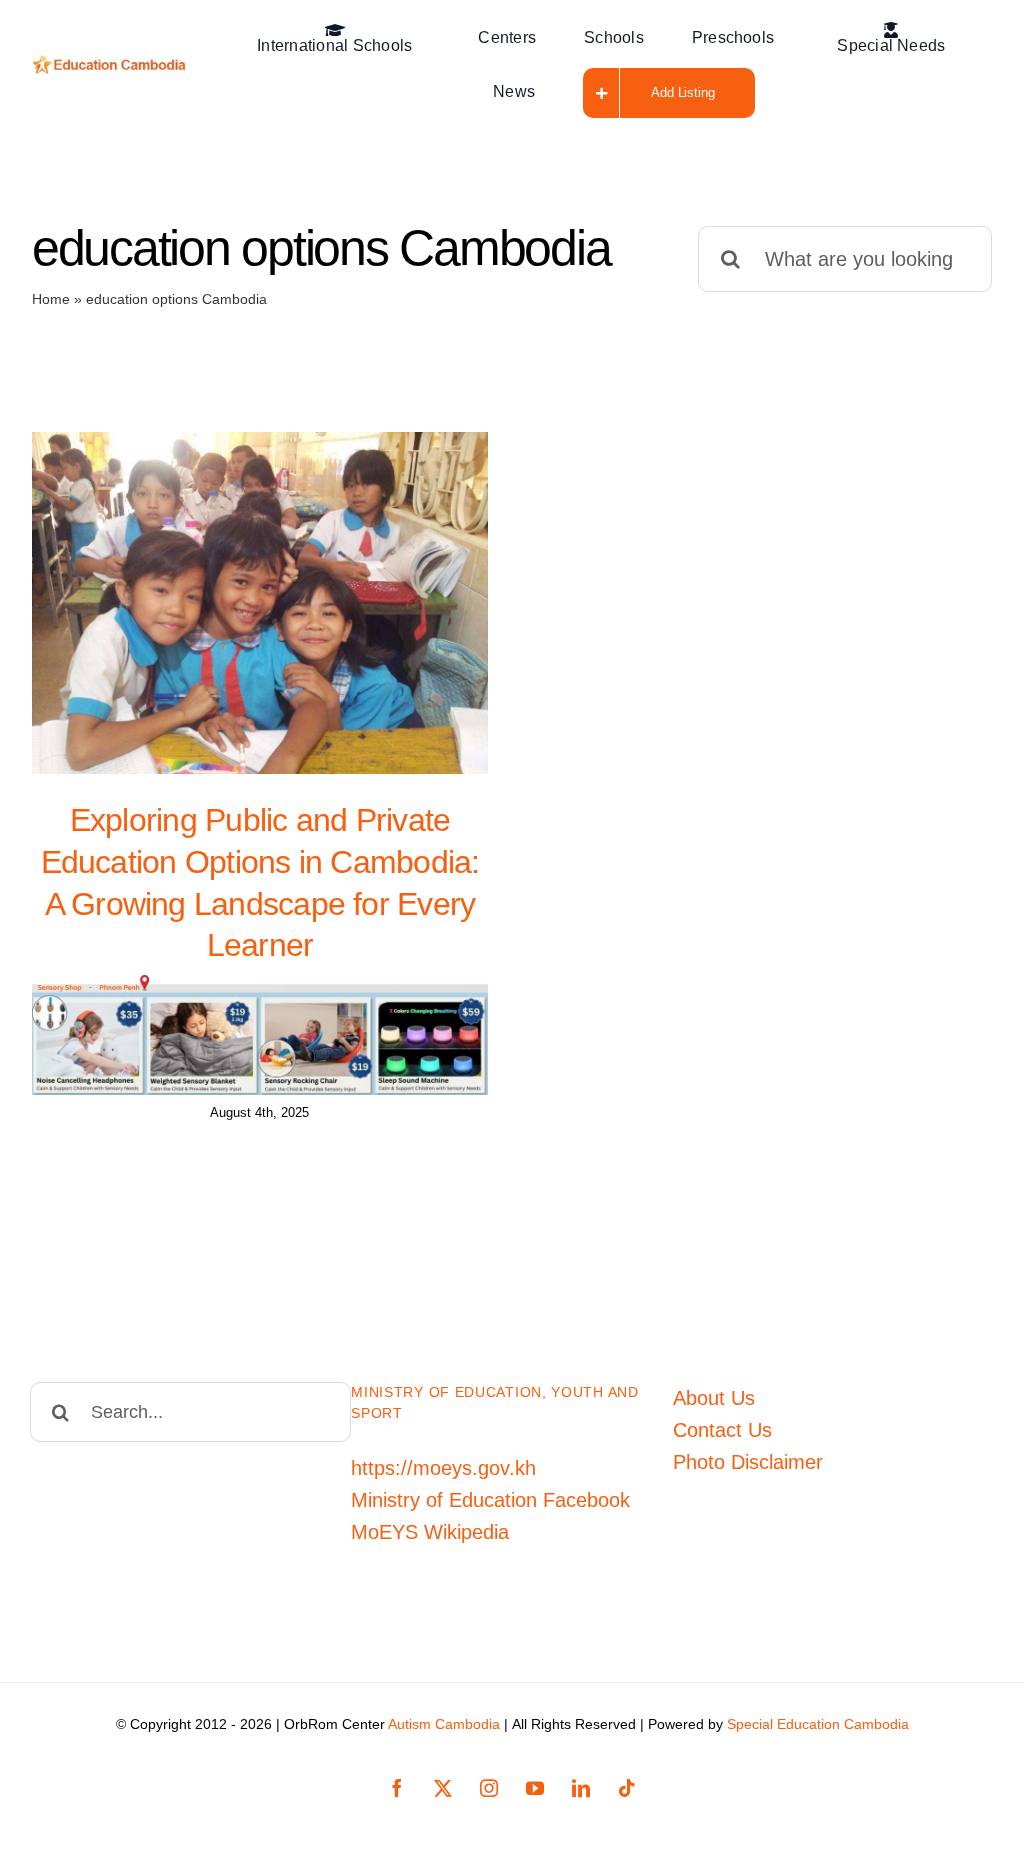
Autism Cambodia (444, 1724)
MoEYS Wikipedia (430, 1532)
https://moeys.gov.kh (443, 1468)
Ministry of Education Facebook (490, 1500)
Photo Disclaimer (748, 1462)
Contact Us (722, 1430)
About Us (714, 1398)
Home (51, 299)
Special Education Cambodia (818, 1724)
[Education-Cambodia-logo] (112, 65)
